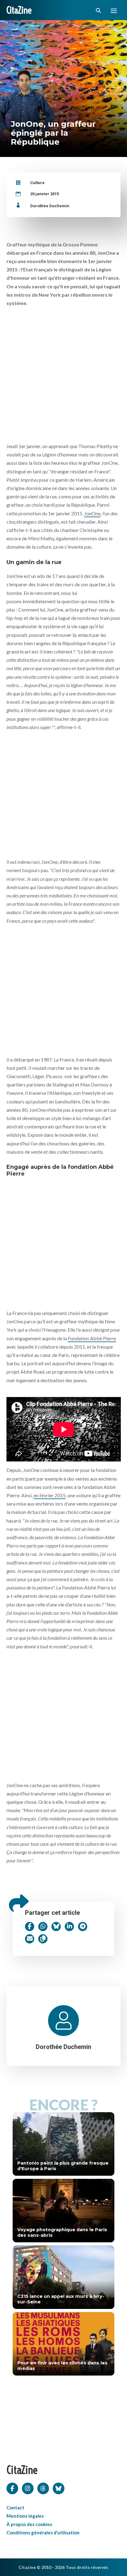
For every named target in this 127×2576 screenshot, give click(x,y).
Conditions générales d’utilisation (43, 2533)
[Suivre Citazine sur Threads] (43, 2488)
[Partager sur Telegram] (83, 1927)
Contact (15, 2508)
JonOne (92, 513)
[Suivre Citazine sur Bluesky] (59, 2488)
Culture (37, 183)
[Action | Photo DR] (64, 989)
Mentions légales (25, 2516)
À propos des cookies (29, 2524)
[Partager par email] (30, 1939)
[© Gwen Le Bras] (64, 1714)
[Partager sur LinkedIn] (69, 1927)
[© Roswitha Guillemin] (64, 1242)
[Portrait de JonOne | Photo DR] (64, 375)
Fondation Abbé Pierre (92, 1338)
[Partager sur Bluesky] (56, 1927)
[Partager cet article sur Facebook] (30, 1927)
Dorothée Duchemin (50, 206)
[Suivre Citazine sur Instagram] (28, 2488)
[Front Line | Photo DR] (64, 793)
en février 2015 (50, 1495)
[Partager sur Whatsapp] (43, 1927)
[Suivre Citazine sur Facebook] (12, 2488)
